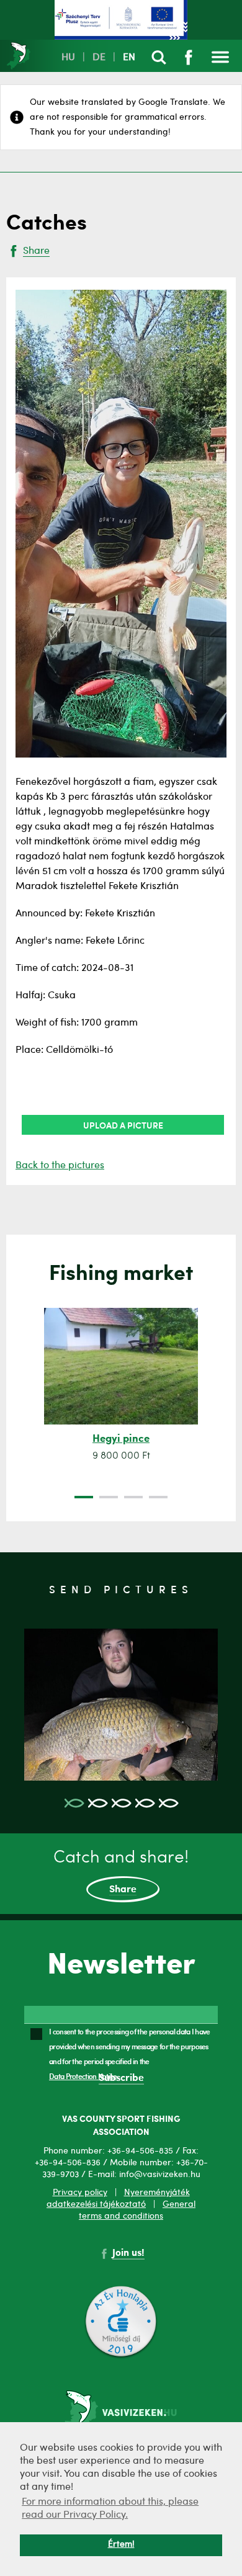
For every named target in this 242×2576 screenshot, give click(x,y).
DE (99, 58)
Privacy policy (80, 2193)
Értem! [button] (121, 2545)
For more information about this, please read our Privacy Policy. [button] (110, 2509)
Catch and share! (121, 1872)
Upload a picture (123, 1125)
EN (129, 58)
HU (68, 58)
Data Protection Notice (83, 2076)
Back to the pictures (60, 1166)
